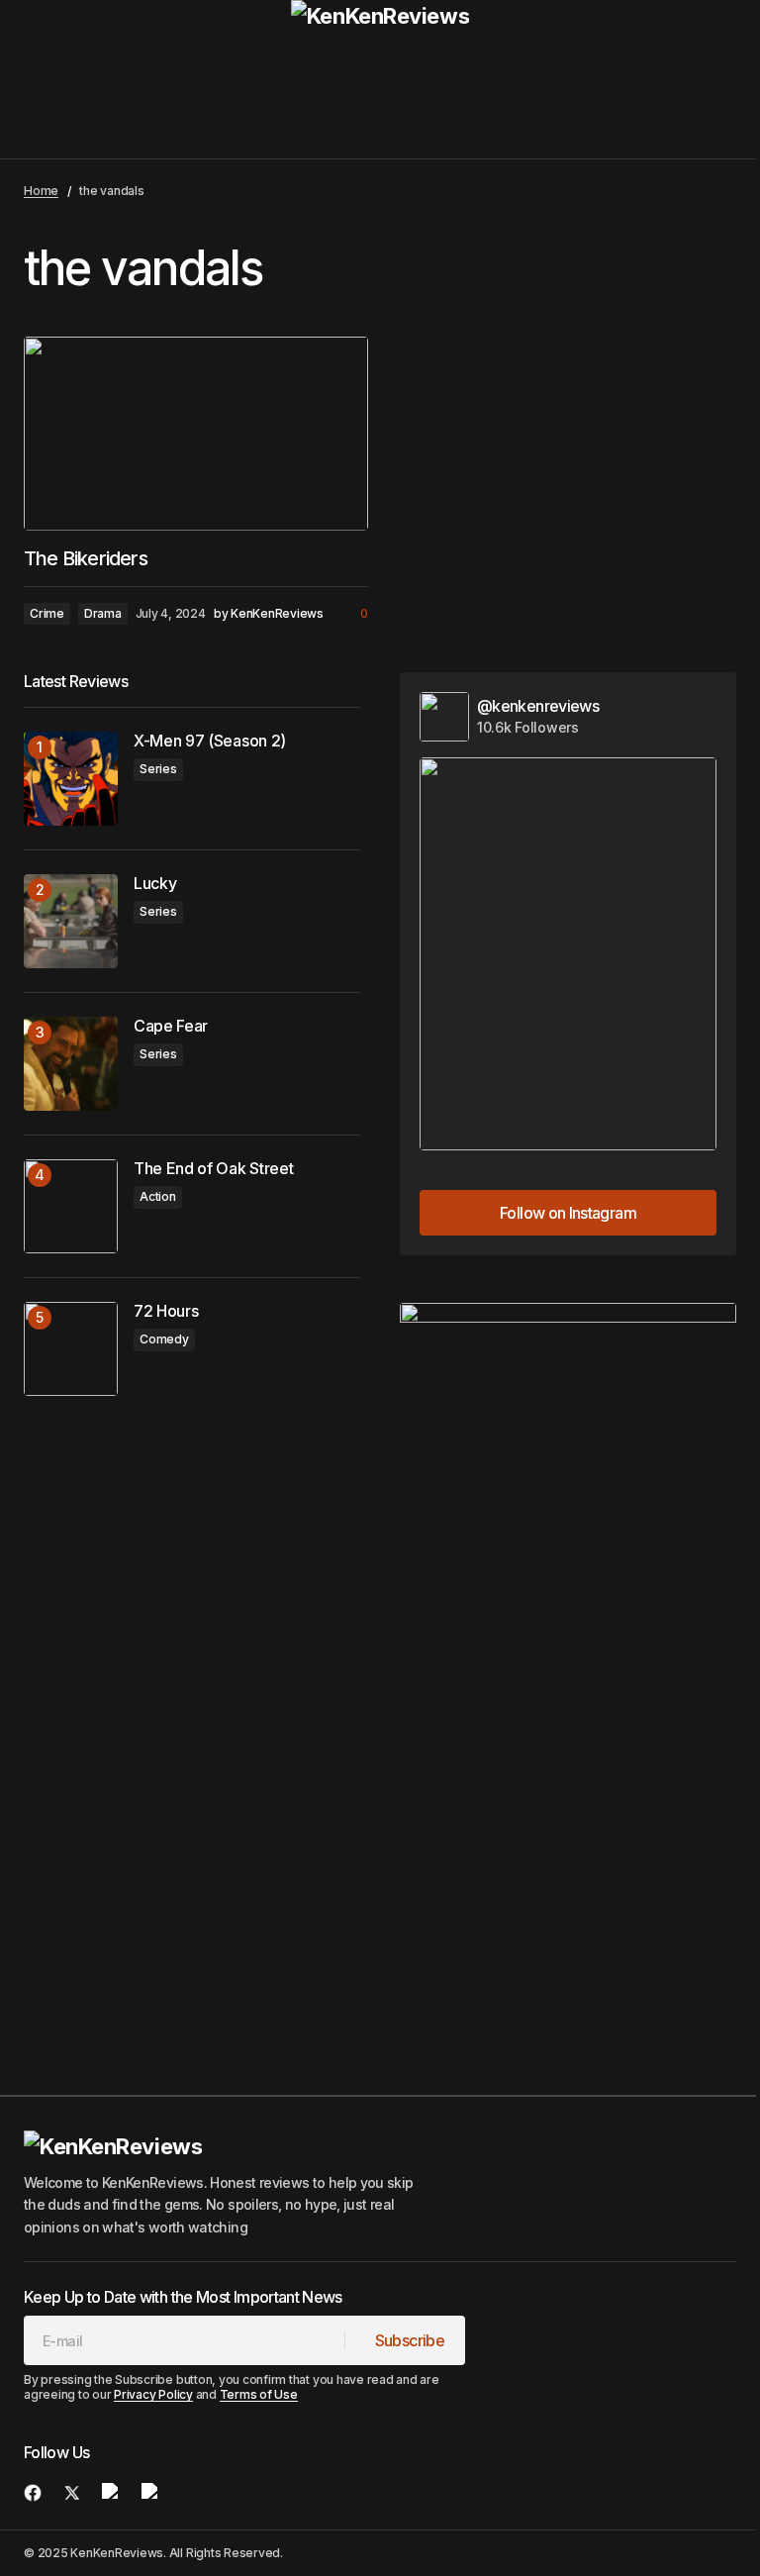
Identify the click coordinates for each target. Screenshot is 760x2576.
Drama (103, 613)
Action (158, 1196)
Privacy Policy (153, 2394)
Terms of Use (259, 2394)
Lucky (155, 884)
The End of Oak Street (213, 1169)
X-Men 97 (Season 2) (210, 741)
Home (41, 191)
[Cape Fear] (71, 1064)
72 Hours (166, 1311)
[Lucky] (71, 921)
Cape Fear (171, 1026)
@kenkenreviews (538, 706)
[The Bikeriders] (196, 434)
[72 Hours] (71, 1349)
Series (158, 769)
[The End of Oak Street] (71, 1206)
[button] (42, 79)
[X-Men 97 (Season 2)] (71, 779)
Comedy (164, 1339)
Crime (47, 613)
